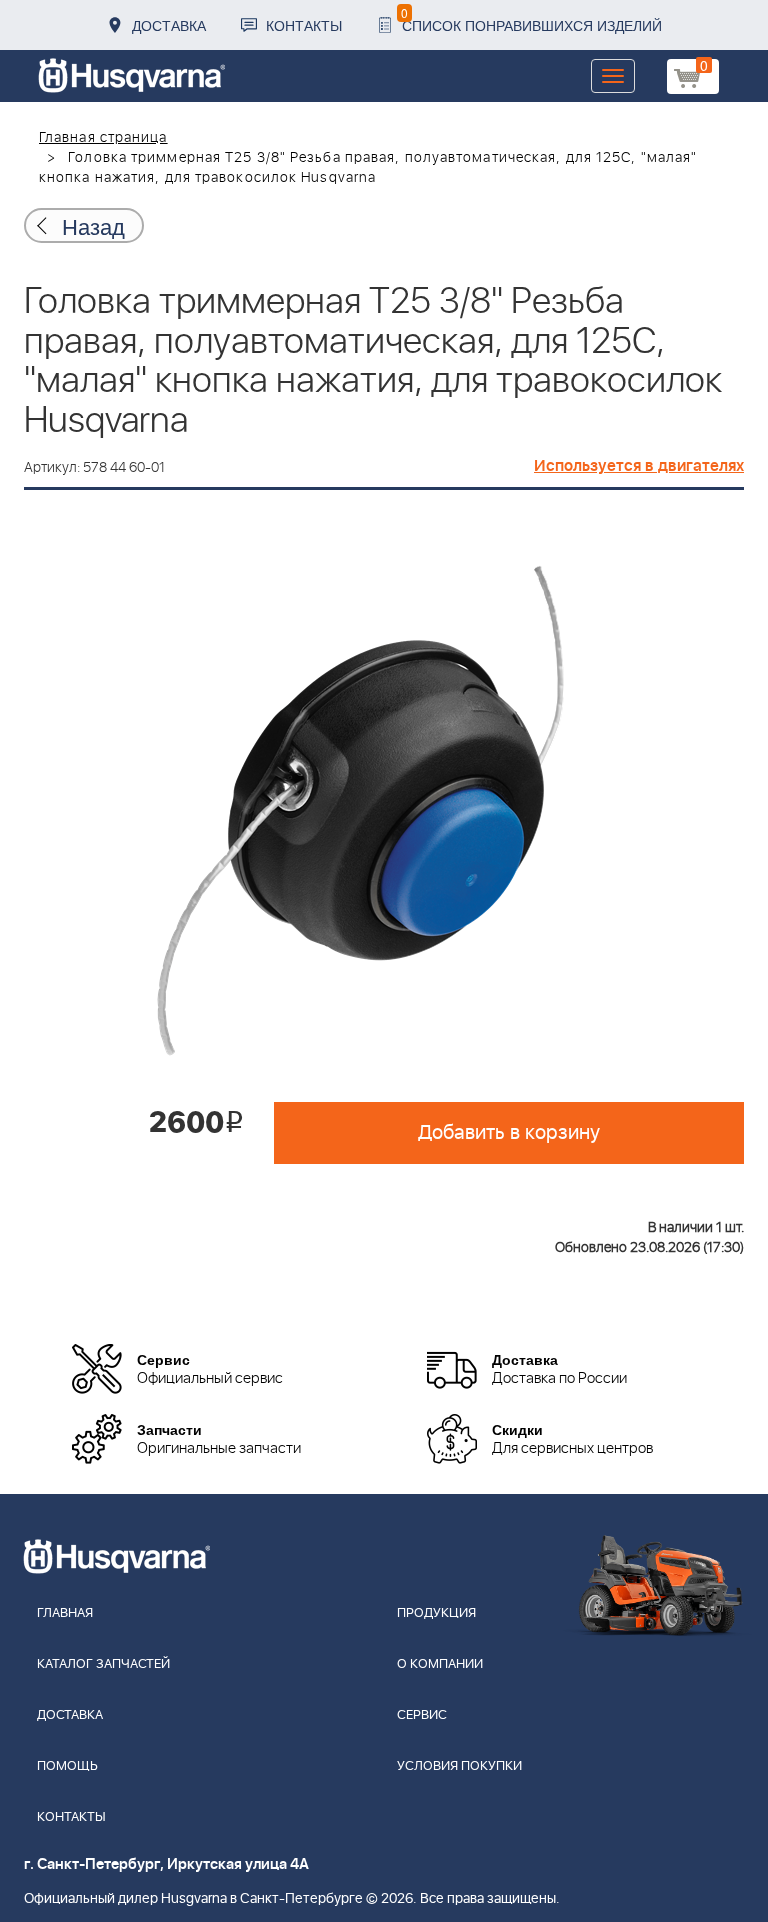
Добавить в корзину (509, 1133)
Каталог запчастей (103, 1664)
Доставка (169, 25)
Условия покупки (459, 1766)
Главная (65, 1613)
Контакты (304, 25)
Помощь (67, 1766)
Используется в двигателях (639, 466)
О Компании (440, 1664)
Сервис (422, 1715)
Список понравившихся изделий (531, 19)
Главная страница (103, 138)
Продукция (436, 1613)
